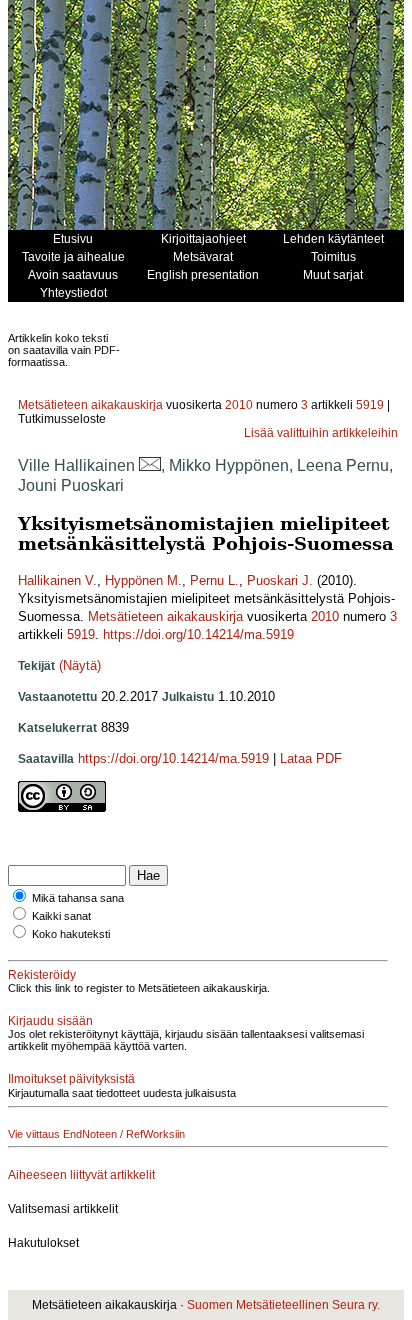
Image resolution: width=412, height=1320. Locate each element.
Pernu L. (214, 580)
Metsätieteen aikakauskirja (90, 405)
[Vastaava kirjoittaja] (150, 465)
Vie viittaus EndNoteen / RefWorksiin (96, 1134)
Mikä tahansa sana (78, 898)
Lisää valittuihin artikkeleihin (321, 433)
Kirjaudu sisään (50, 1021)
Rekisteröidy (42, 975)
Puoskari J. (280, 580)
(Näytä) (80, 665)
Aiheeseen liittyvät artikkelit (81, 1175)
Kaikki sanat (61, 916)
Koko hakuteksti (71, 934)
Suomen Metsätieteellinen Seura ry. (283, 1305)
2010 (239, 405)
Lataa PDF (311, 758)
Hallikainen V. (57, 580)
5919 (370, 405)
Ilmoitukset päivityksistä (71, 1079)
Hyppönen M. (143, 580)
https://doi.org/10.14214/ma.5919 (198, 634)
